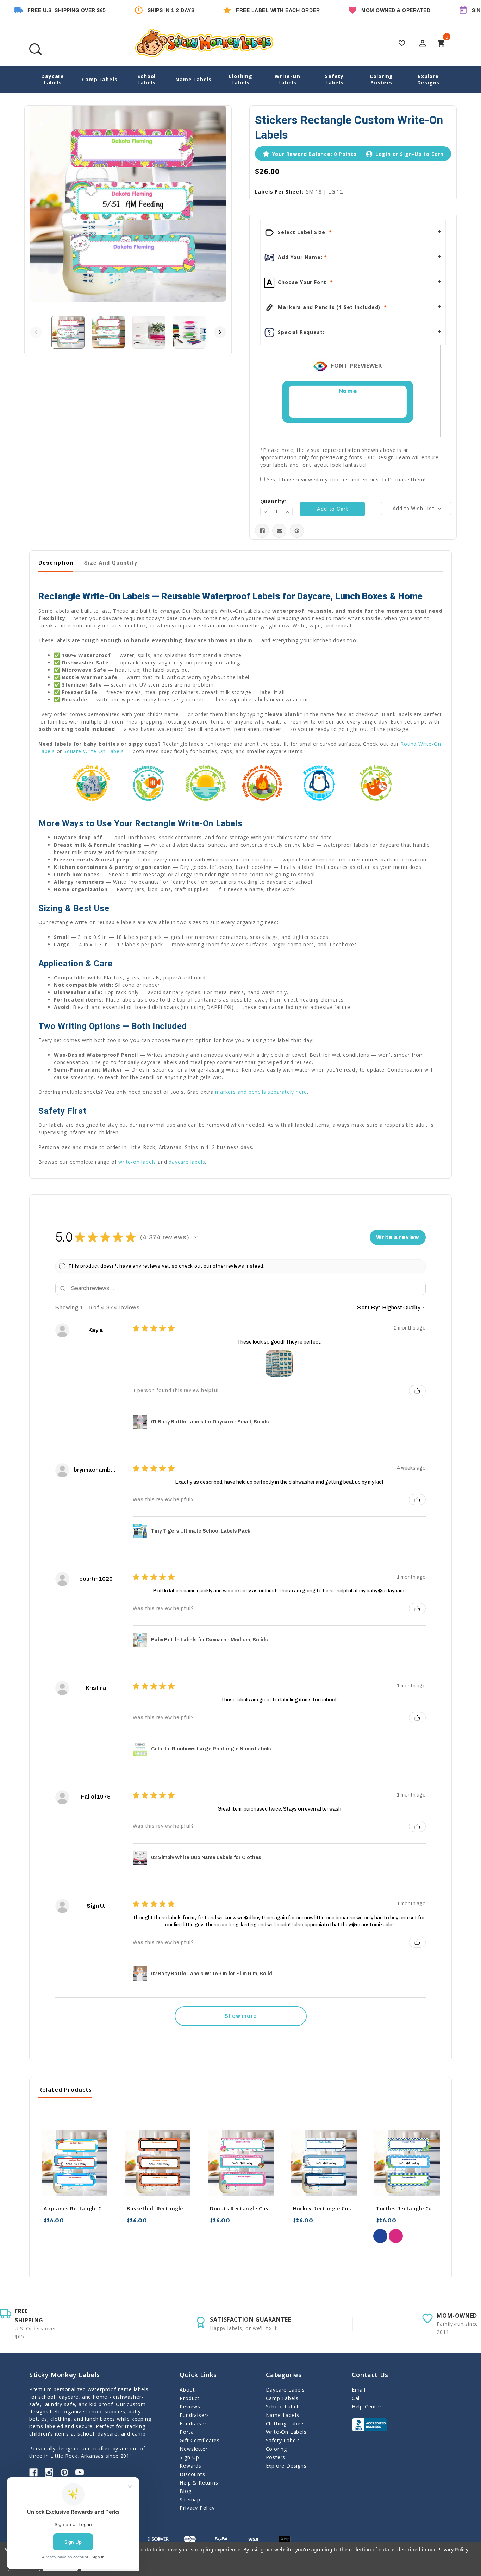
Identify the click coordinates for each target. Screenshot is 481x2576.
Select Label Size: (303, 232)
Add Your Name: (300, 257)
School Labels (146, 79)
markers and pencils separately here (261, 1092)
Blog (185, 2491)
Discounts (192, 2474)
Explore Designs (429, 79)
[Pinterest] (297, 531)
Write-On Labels (287, 79)
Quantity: (273, 501)
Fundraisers (194, 2415)
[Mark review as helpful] (417, 1391)
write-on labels (137, 1162)
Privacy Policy (197, 2508)
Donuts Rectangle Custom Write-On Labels (267, 2208)
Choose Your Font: (303, 282)
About (187, 2390)
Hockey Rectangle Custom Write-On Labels (350, 2208)
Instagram (49, 2473)
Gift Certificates (200, 2440)
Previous (36, 332)
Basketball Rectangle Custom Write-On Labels (188, 2208)
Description (56, 563)
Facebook (33, 2473)
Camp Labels (100, 79)
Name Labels (193, 79)
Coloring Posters (381, 79)
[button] (196, 1237)
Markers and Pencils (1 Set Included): (330, 307)
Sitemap (190, 2499)
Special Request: (301, 332)
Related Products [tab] (65, 2090)
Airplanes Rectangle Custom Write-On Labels (103, 2208)
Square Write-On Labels (94, 751)
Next (220, 332)
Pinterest (64, 2473)
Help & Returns (199, 2483)
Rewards (190, 2466)
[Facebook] (262, 531)
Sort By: (369, 1308)
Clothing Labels (240, 79)
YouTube (80, 2473)
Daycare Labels (53, 79)
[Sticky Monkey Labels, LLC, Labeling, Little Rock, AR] (369, 2425)
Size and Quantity (111, 563)
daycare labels (187, 1162)
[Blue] (380, 2236)
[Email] (279, 531)
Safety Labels (334, 79)
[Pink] (396, 2236)
